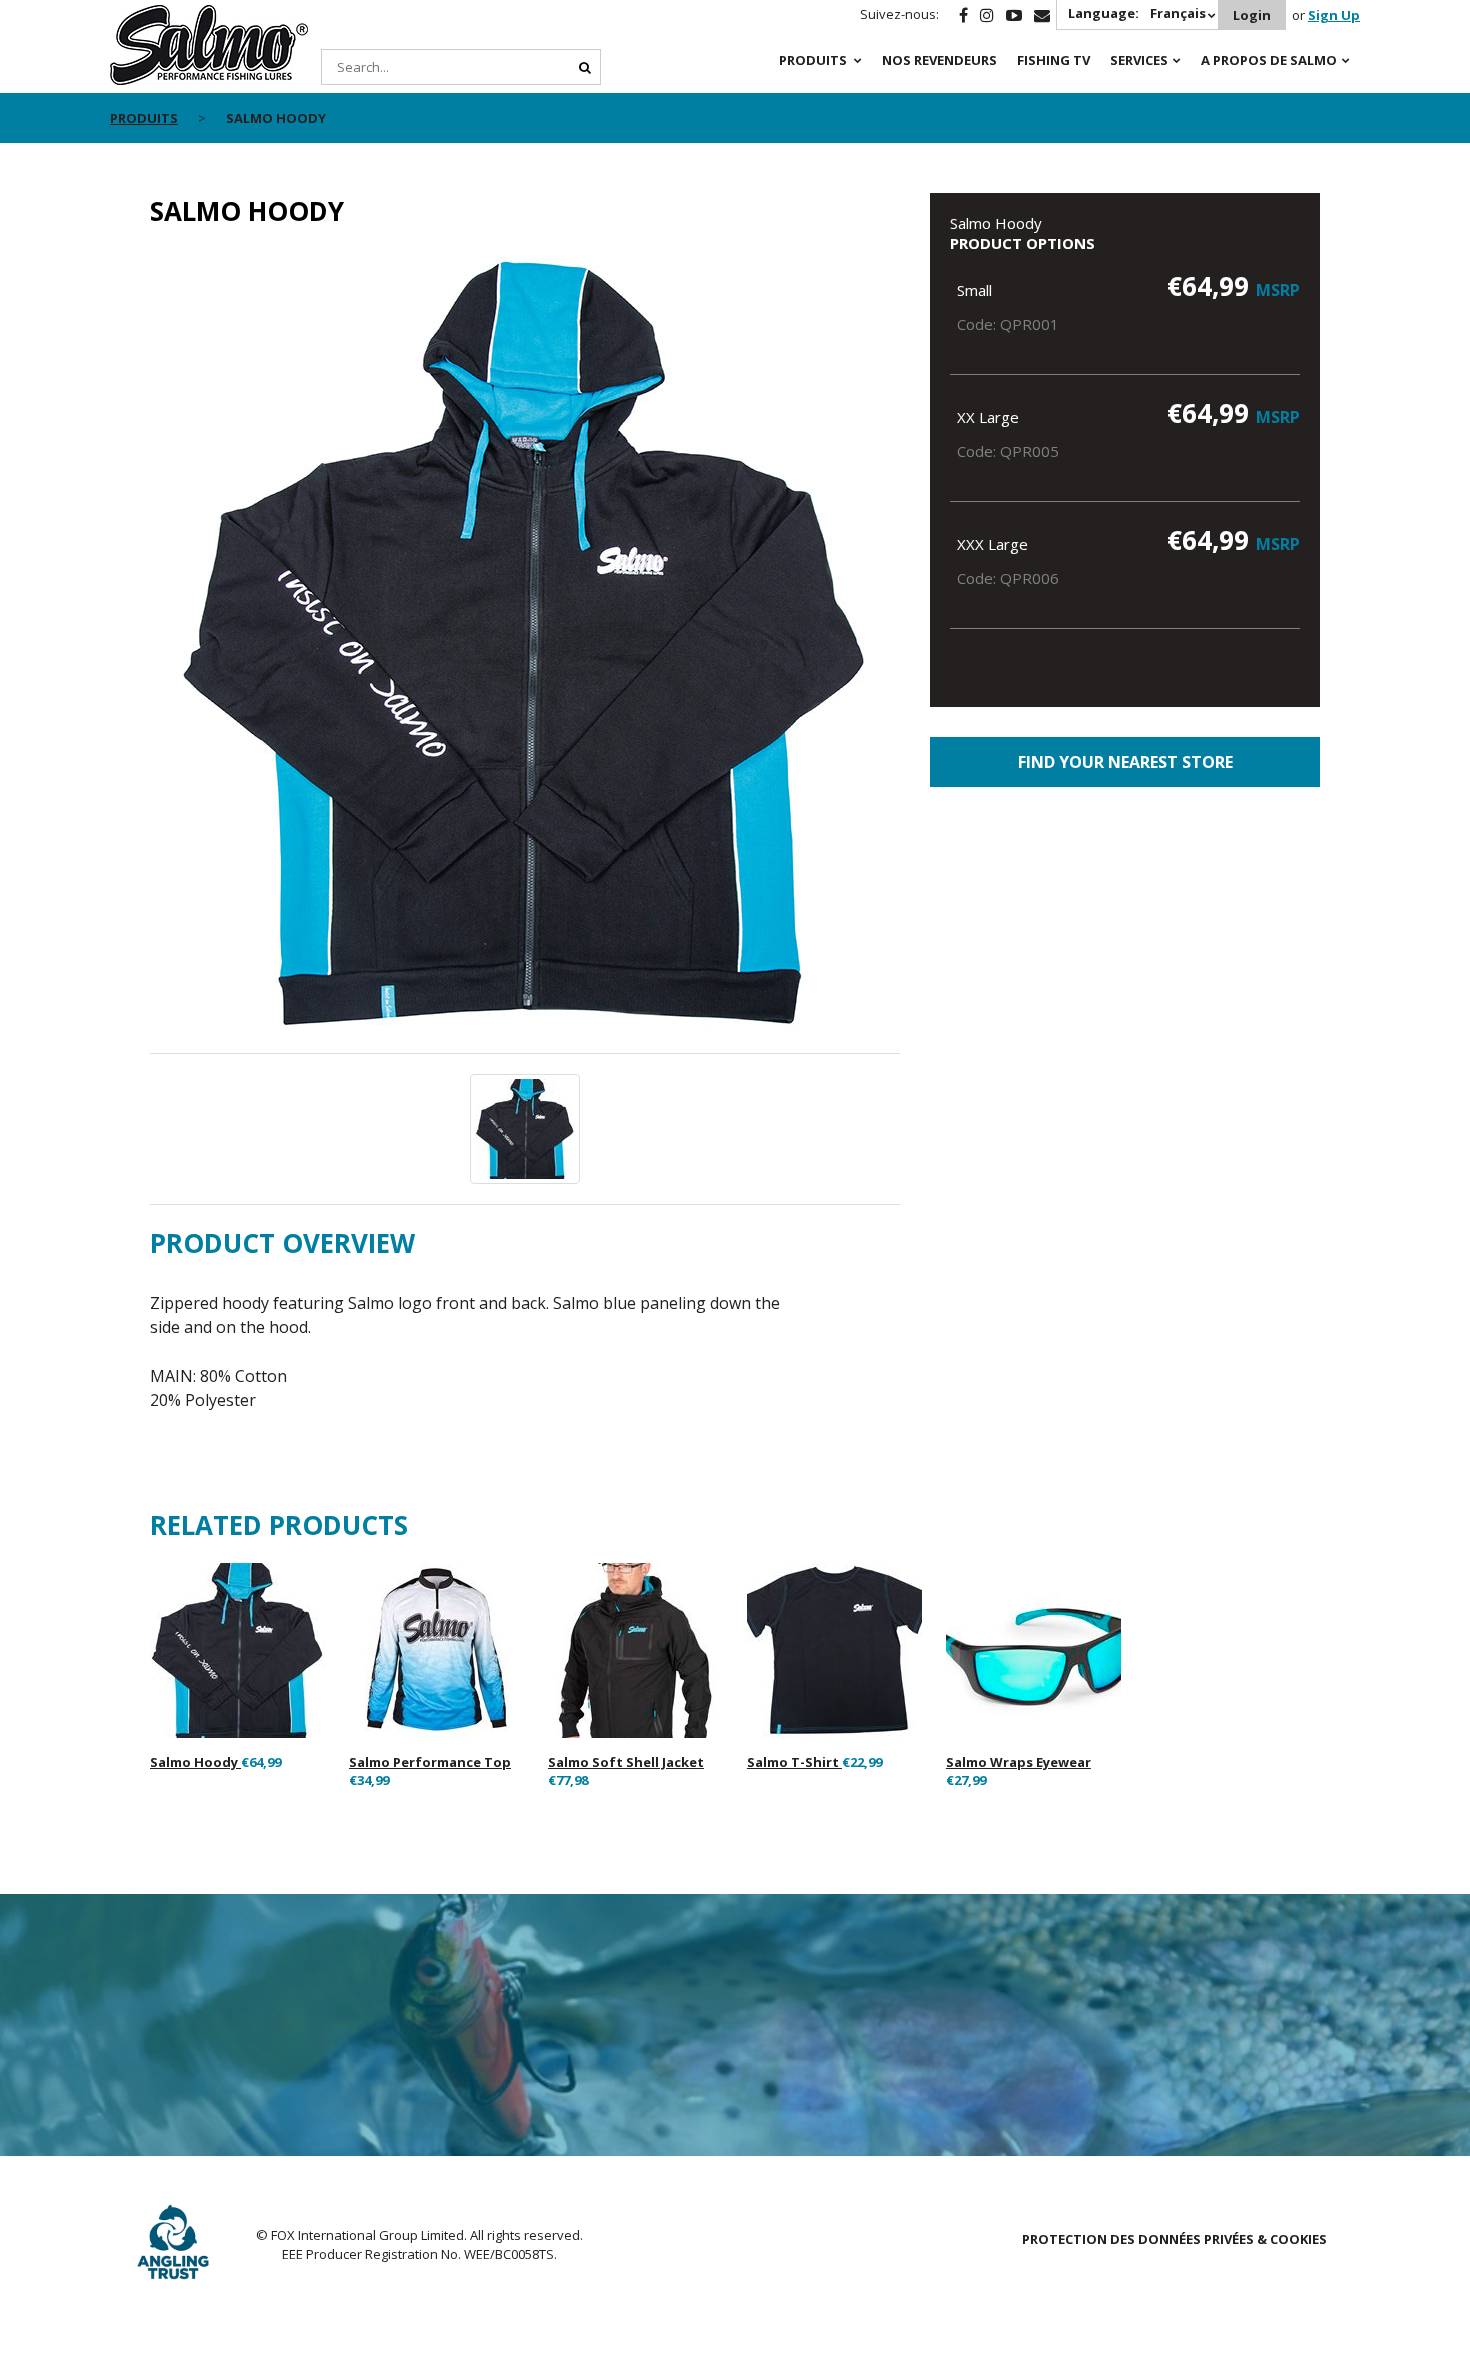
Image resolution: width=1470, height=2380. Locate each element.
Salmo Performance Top (430, 1762)
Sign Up (1334, 15)
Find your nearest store (1125, 762)
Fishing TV (1053, 60)
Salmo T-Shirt (794, 1762)
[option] (525, 651)
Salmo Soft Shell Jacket (626, 1762)
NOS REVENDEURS (939, 60)
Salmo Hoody (195, 1762)
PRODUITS (813, 60)
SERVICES (1139, 60)
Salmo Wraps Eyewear (1018, 1762)
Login (1252, 15)
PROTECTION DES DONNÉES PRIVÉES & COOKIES (1174, 2239)
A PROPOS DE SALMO (1269, 60)
